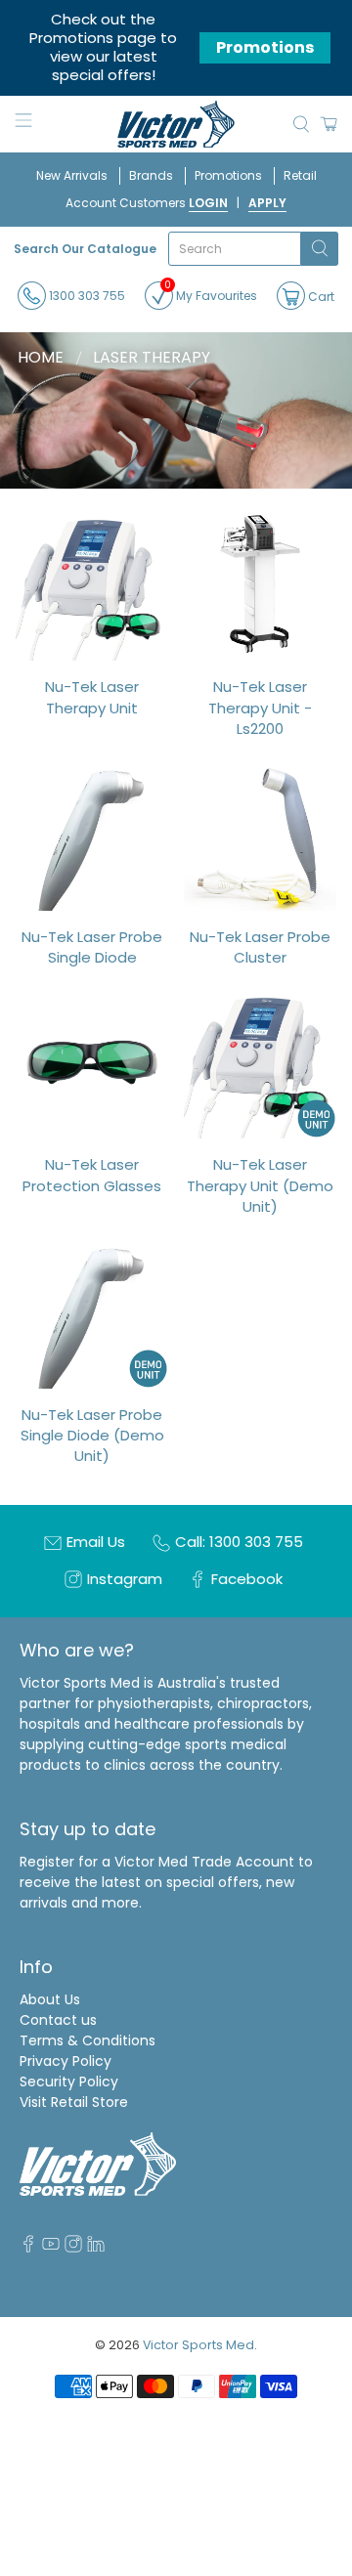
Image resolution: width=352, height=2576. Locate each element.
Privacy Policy (66, 2061)
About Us (50, 1999)
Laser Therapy (152, 358)
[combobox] (235, 249)
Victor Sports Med (198, 2345)
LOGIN (208, 203)
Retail (300, 175)
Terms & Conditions (88, 2040)
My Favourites (211, 293)
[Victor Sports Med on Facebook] (28, 2248)
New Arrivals (72, 175)
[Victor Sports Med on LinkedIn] (96, 2248)
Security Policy (69, 2082)
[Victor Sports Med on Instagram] (73, 2248)
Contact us (58, 2020)
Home (41, 358)
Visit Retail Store (74, 2102)
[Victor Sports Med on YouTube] (51, 2248)
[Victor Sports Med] (176, 125)
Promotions (265, 47)
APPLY (267, 203)
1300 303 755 (86, 296)
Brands (151, 175)
